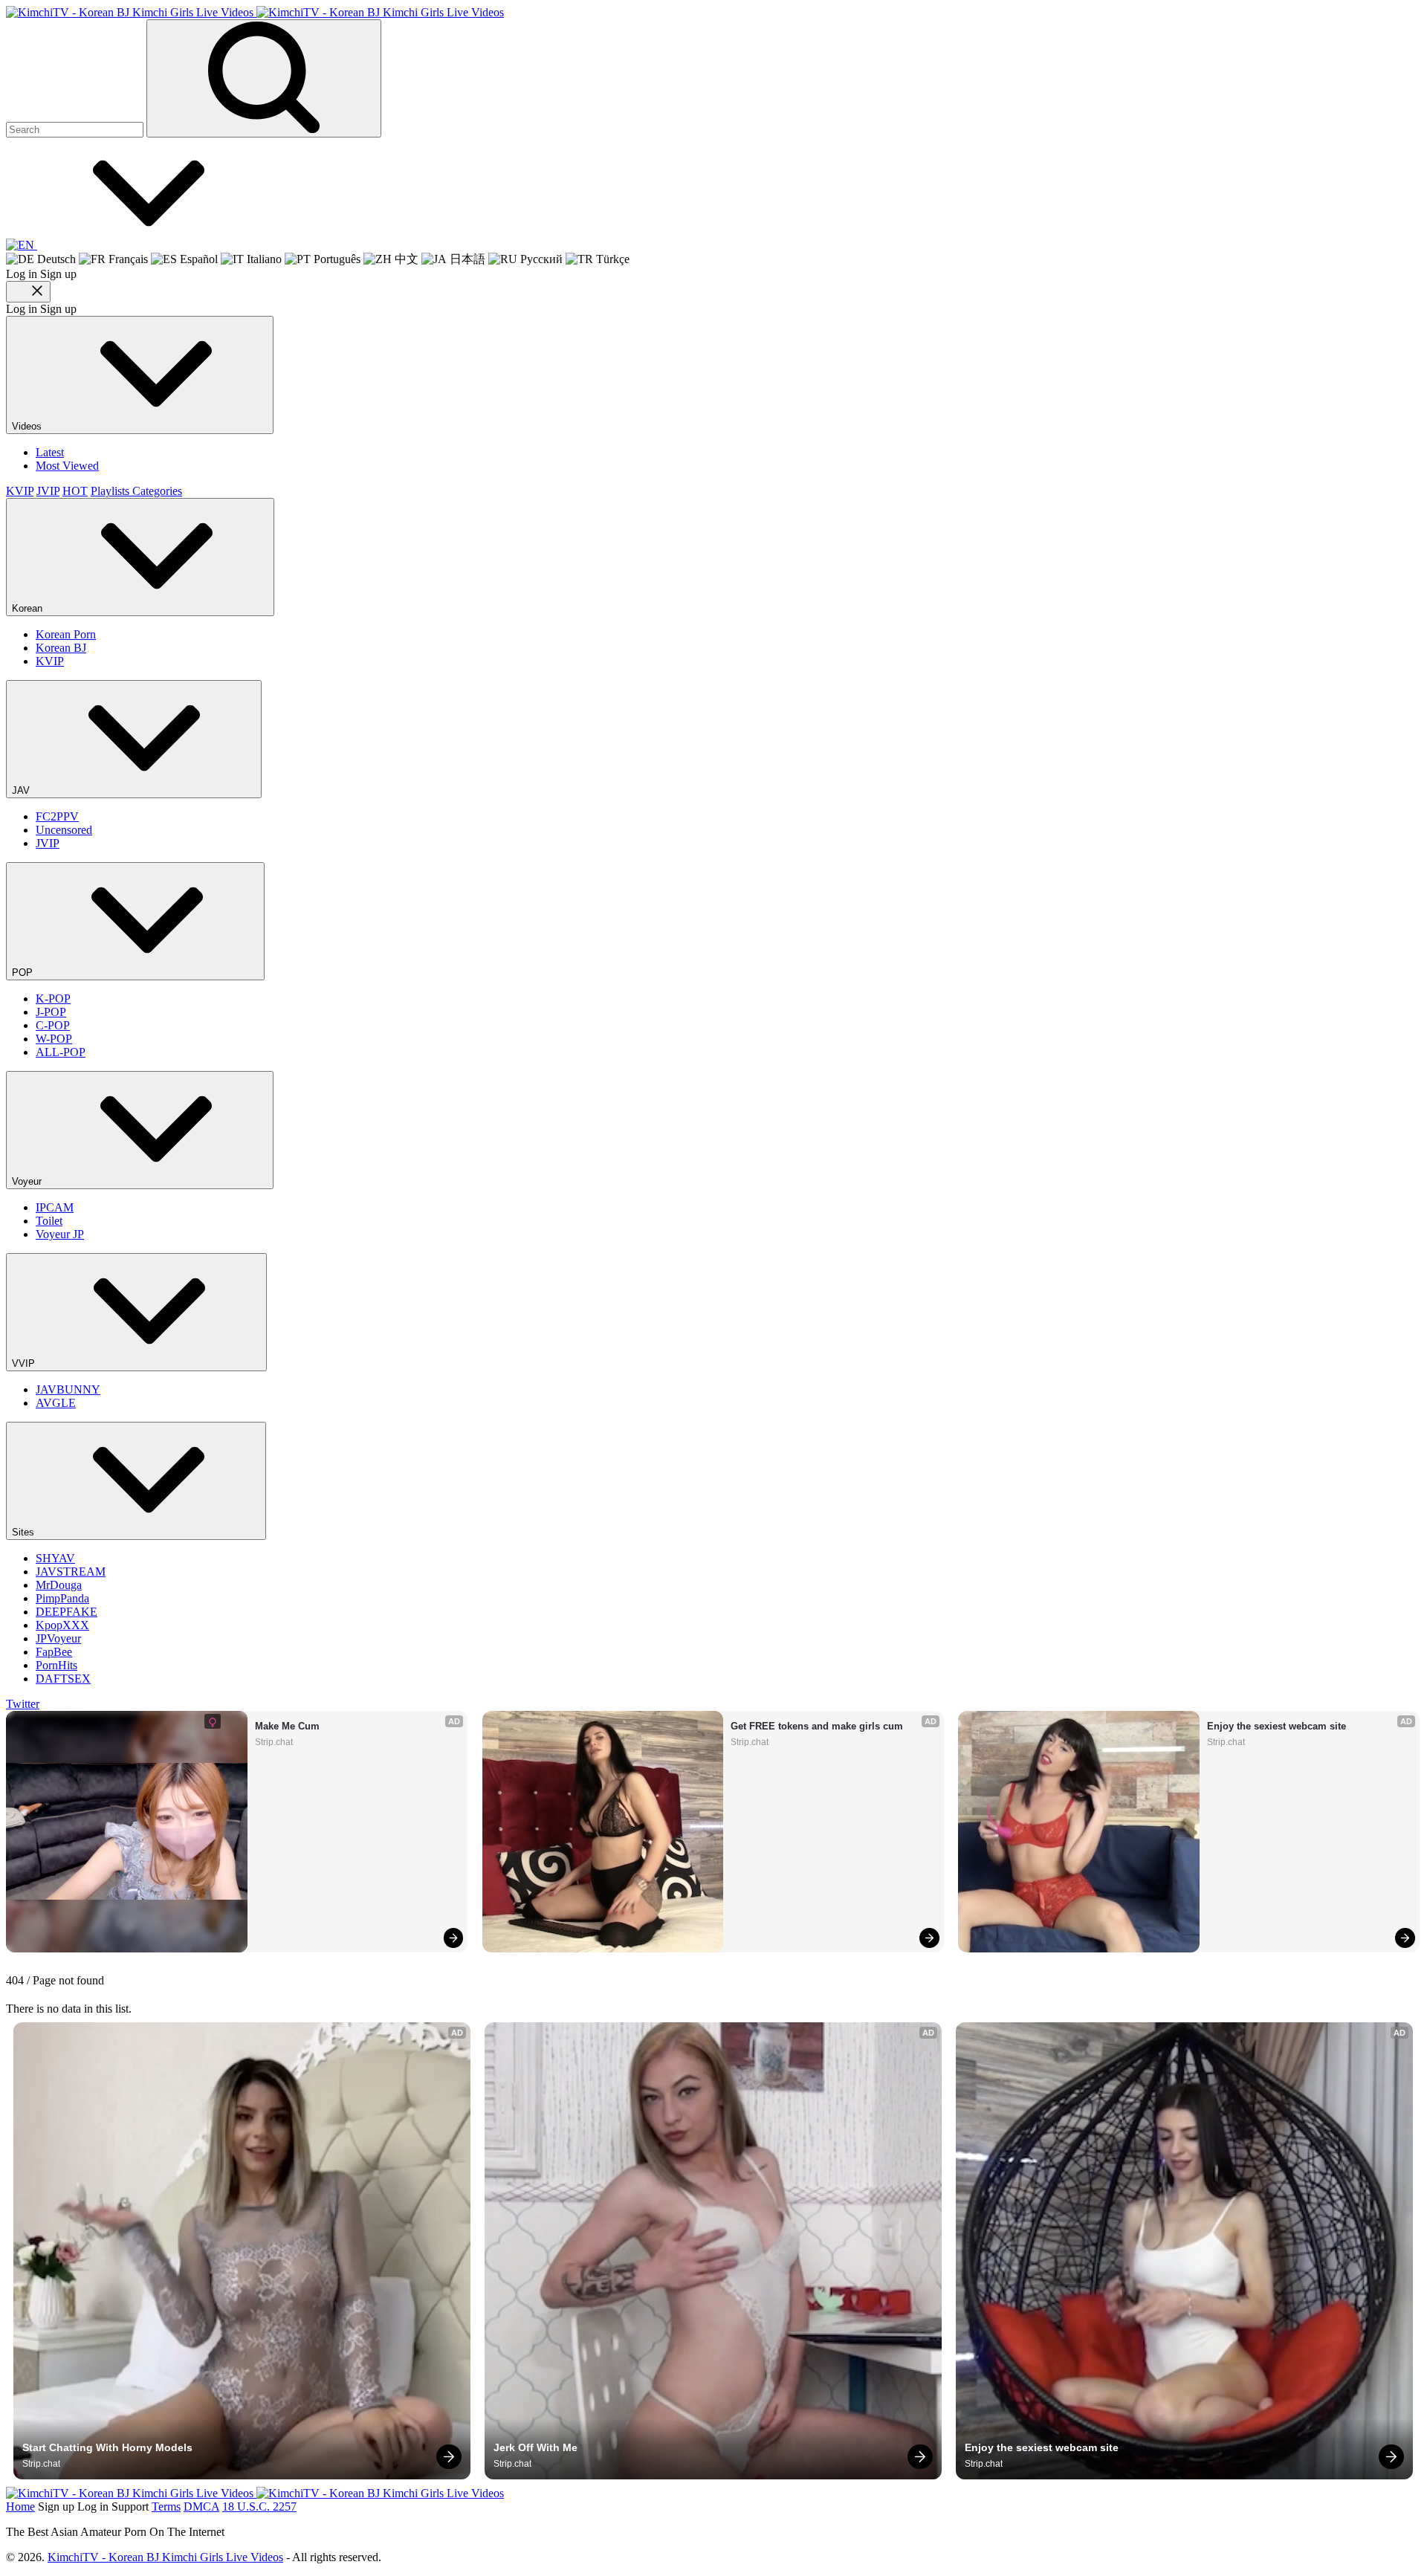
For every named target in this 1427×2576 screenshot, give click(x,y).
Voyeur (28, 1181)
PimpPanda (62, 1598)
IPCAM (55, 1207)
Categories (157, 491)
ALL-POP (61, 1052)
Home (20, 2507)
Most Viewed (67, 466)
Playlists (111, 491)
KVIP (20, 491)
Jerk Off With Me (535, 2447)
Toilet (49, 1221)
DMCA (201, 2507)
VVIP (25, 1363)
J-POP (51, 1012)
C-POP (53, 1025)
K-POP (53, 999)
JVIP (48, 491)
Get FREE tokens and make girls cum (817, 1726)
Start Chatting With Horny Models (107, 2447)
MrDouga (59, 1585)
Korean (29, 608)
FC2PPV (57, 816)
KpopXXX (62, 1625)
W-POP (54, 1039)
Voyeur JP (60, 1234)
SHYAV (55, 1558)
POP (24, 973)
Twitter (23, 1704)
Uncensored (64, 830)
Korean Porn (66, 634)
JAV (22, 790)
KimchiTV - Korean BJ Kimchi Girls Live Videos (165, 2557)
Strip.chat (274, 1742)
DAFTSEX (63, 1679)
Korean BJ (61, 648)
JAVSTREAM (71, 1572)
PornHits (56, 1665)
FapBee (54, 1652)
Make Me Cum (287, 1726)
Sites (25, 1532)
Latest (50, 452)
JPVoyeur (58, 1638)
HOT (75, 491)
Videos (28, 426)
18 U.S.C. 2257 (259, 2507)
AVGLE (56, 1403)
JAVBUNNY (68, 1389)
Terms (166, 2507)
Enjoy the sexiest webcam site (1276, 1726)
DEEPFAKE (67, 1612)
